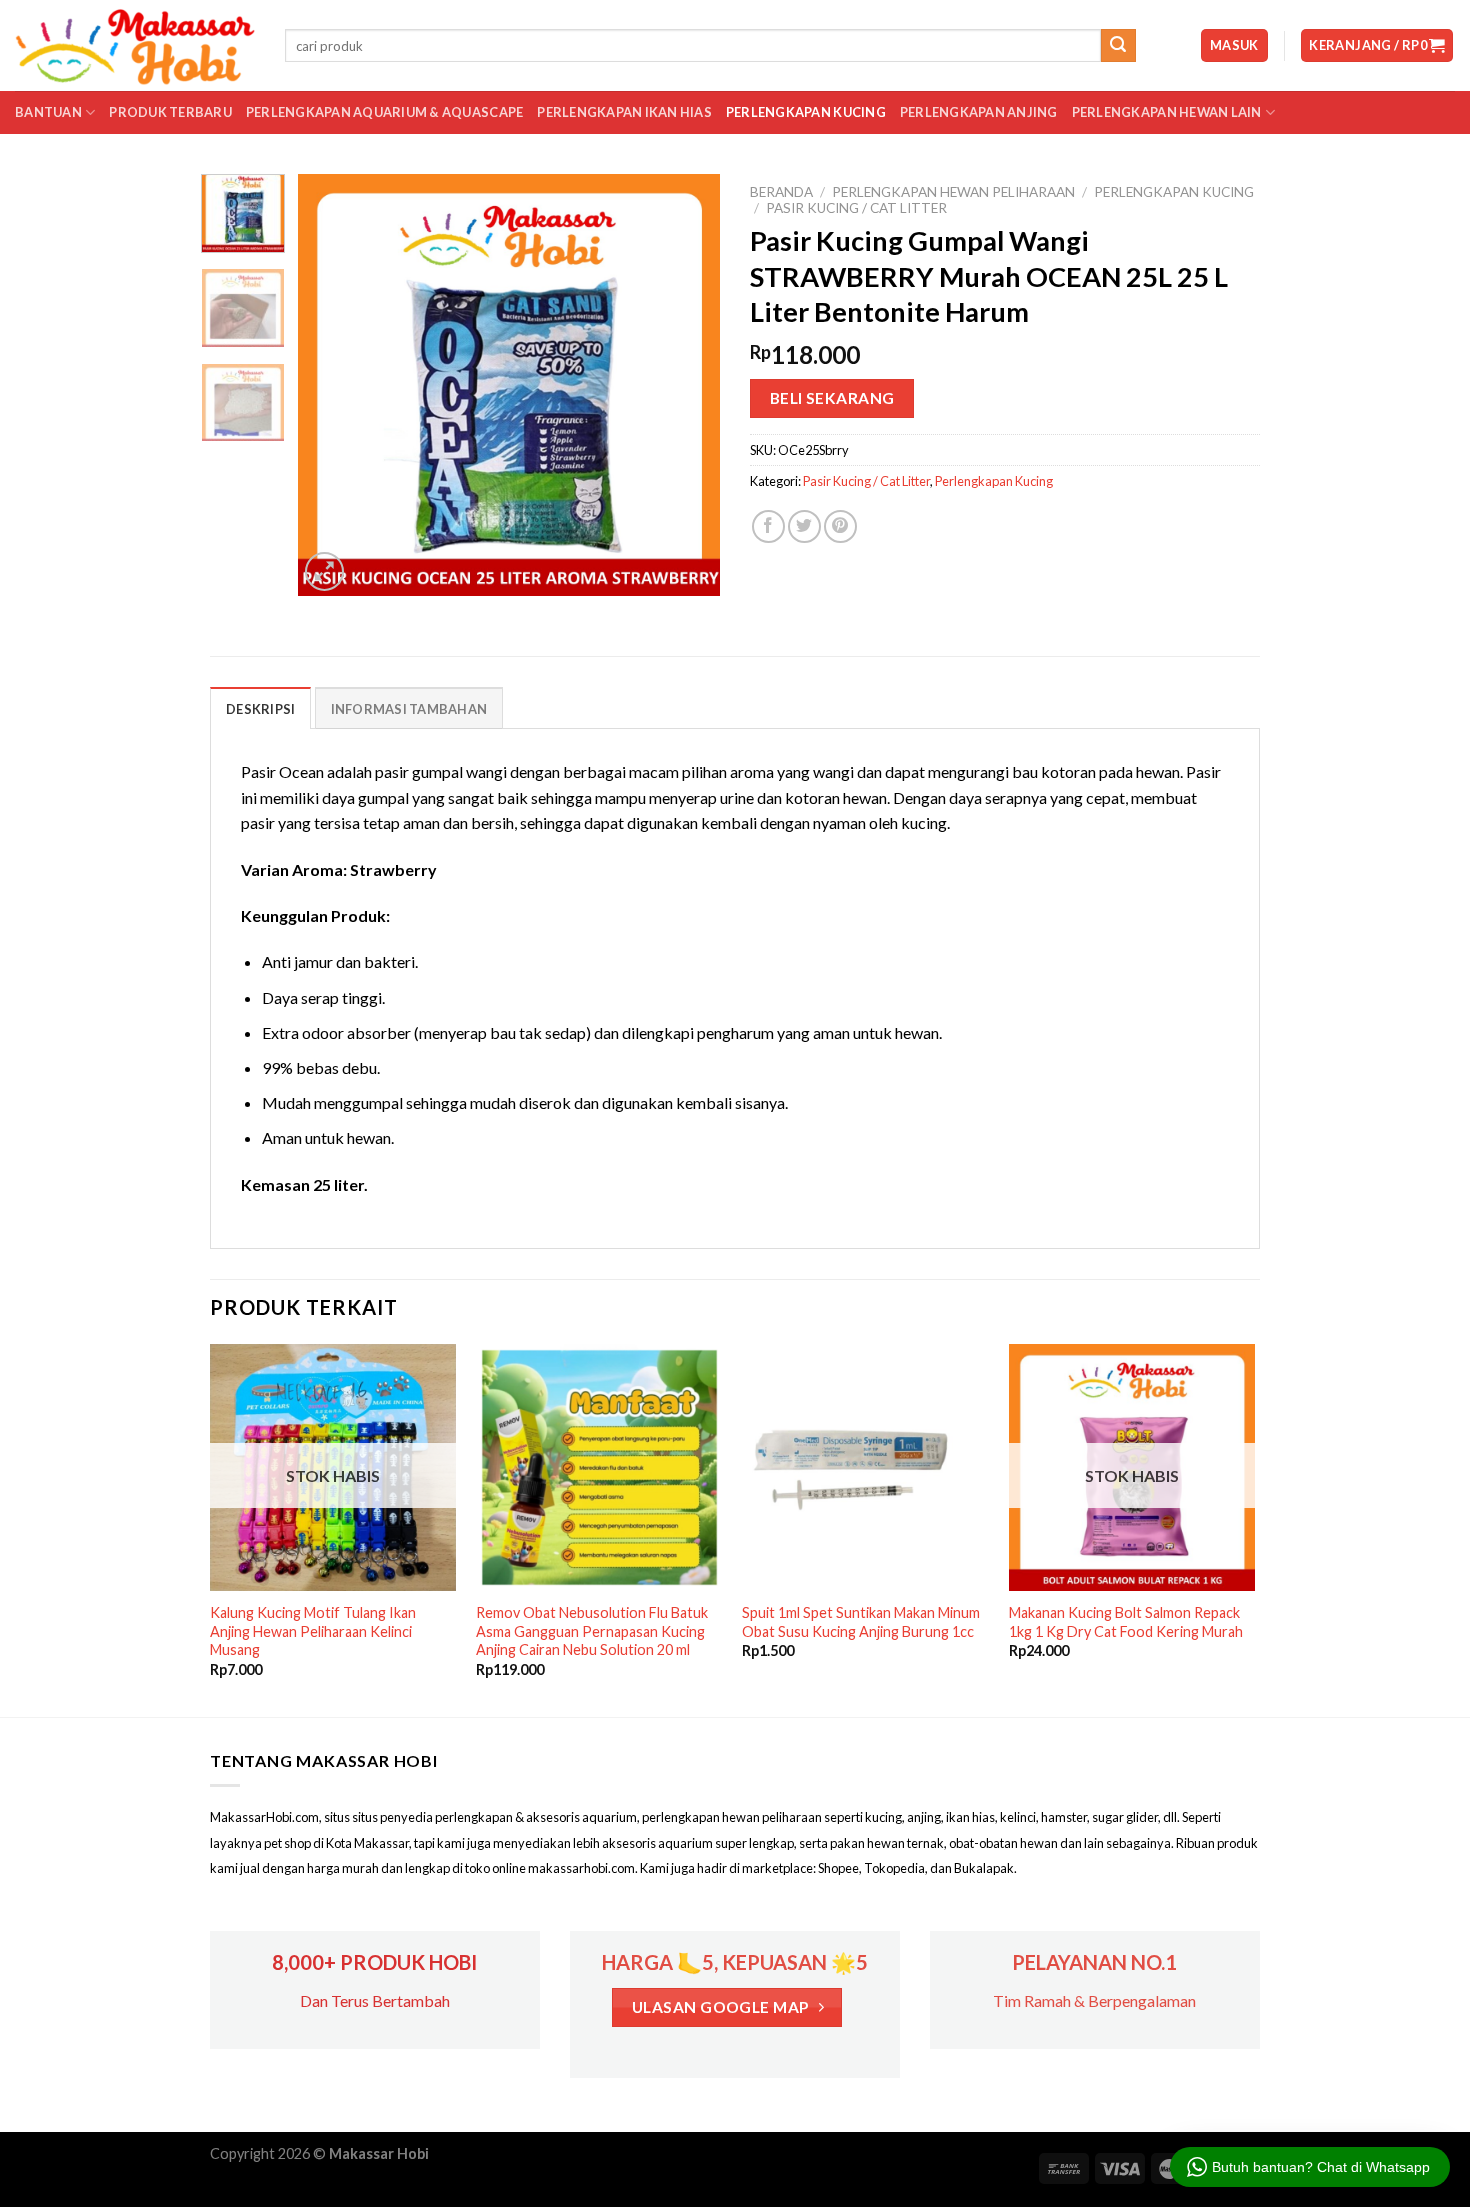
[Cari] (1118, 46)
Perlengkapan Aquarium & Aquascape (384, 112)
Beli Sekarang (832, 398)
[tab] (260, 708)
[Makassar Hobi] (135, 46)
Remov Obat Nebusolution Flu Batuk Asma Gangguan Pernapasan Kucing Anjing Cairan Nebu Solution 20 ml (592, 1631)
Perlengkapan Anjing (979, 112)
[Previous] (332, 385)
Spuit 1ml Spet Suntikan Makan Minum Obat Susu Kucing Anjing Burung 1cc (861, 1622)
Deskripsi (260, 709)
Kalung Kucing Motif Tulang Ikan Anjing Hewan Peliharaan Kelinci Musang (313, 1631)
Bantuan (48, 112)
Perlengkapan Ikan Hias (624, 112)
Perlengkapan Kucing (806, 112)
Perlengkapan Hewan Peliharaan (953, 192)
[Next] (687, 385)
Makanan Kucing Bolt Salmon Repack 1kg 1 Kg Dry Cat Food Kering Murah (1126, 1622)
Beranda (781, 192)
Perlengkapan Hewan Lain (1167, 112)
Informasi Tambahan (409, 709)
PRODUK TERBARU (170, 112)
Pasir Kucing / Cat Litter (856, 208)
